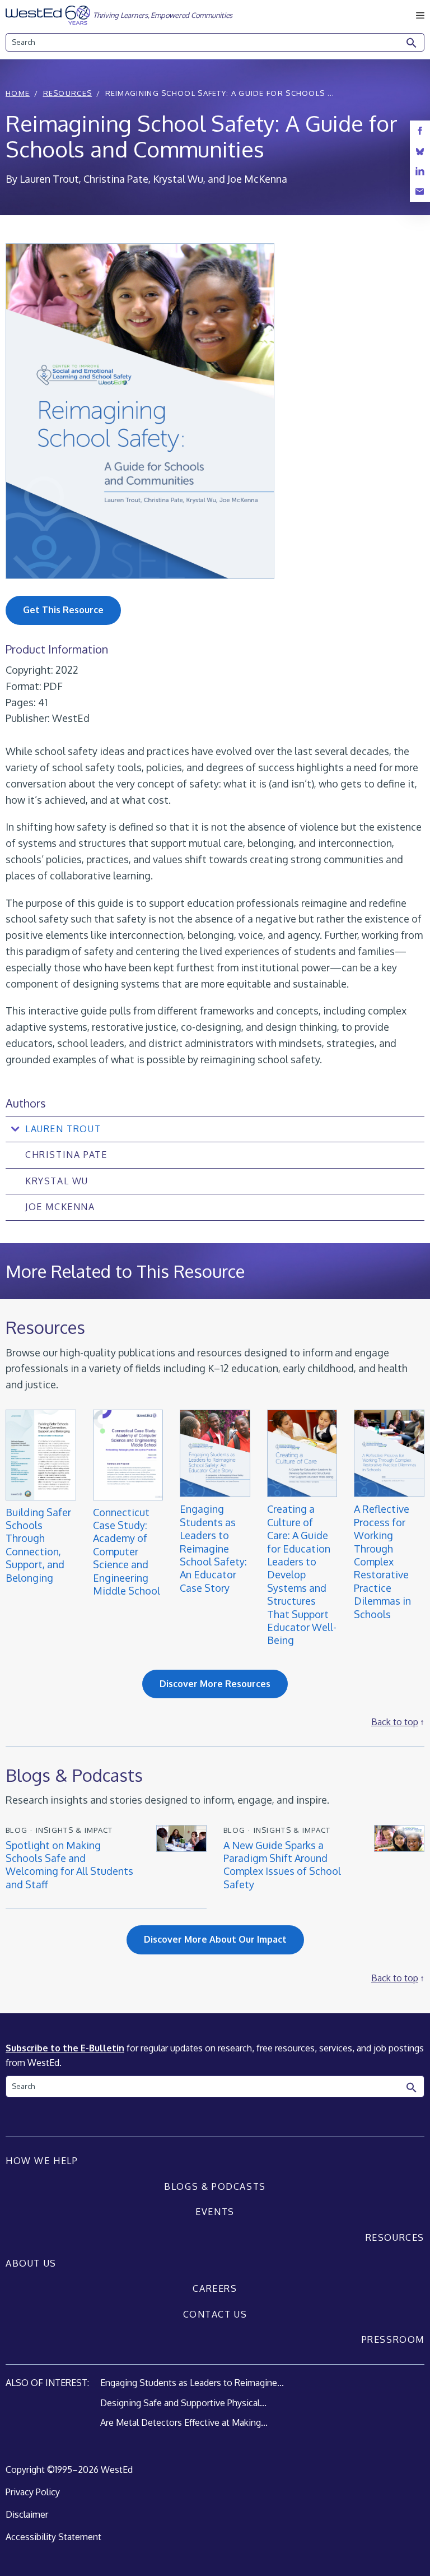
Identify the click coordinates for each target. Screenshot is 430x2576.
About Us (31, 2263)
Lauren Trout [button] (63, 1129)
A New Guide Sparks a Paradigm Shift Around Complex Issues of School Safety (282, 1865)
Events (215, 2212)
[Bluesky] (420, 151)
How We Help (42, 2161)
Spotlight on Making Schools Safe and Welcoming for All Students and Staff (69, 1865)
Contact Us (215, 2314)
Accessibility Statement (53, 2537)
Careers (215, 2288)
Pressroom (393, 2339)
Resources (68, 93)
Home (18, 93)
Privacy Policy (33, 2492)
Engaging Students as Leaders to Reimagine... (192, 2383)
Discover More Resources (215, 1684)
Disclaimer (27, 2514)
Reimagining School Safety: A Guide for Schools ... (220, 93)
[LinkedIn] (420, 171)
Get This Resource (63, 610)
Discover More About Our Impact (215, 1939)
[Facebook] (420, 131)
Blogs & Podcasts (215, 2186)
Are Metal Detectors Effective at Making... (184, 2422)
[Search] (412, 43)
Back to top (395, 1722)
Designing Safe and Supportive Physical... (183, 2403)
